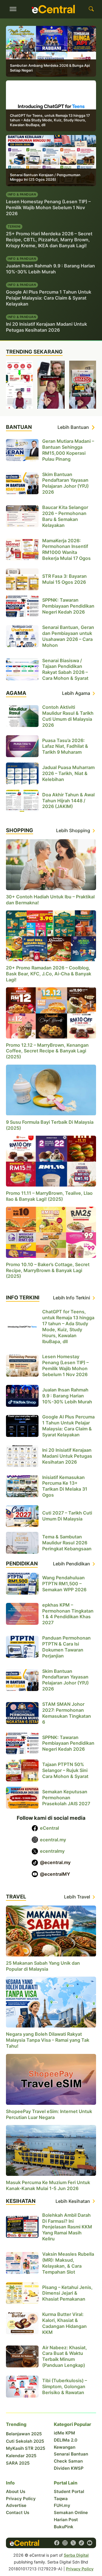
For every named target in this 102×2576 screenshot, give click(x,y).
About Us (16, 2491)
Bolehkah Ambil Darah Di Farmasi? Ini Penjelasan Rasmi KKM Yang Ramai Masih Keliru (67, 2227)
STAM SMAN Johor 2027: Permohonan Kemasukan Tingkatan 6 (67, 1713)
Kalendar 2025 (21, 2456)
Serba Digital (76, 2555)
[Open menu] (13, 9)
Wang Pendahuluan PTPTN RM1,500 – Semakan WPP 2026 (64, 1584)
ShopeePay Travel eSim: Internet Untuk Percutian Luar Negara (49, 2114)
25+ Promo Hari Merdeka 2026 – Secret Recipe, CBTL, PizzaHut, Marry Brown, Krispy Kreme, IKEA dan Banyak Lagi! (49, 240)
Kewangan (65, 2447)
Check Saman (68, 2461)
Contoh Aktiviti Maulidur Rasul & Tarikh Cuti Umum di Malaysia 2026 (68, 716)
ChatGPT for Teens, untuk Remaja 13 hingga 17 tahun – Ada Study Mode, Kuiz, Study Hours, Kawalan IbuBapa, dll (50, 120)
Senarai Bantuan (71, 2454)
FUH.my (62, 2505)
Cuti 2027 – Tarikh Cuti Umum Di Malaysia (67, 1516)
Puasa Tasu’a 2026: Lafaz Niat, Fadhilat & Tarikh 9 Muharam (65, 746)
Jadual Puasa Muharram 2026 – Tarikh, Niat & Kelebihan (68, 773)
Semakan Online (71, 2512)
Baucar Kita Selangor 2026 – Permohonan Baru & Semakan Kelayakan (65, 516)
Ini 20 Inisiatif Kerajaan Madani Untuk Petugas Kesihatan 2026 (46, 327)
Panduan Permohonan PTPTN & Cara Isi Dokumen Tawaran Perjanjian (66, 1647)
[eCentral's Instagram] (65, 2543)
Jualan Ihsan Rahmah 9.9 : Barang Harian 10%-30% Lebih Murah (50, 269)
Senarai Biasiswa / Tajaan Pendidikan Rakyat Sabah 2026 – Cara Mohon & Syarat (65, 669)
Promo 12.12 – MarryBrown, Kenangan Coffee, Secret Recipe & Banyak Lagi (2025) (47, 1051)
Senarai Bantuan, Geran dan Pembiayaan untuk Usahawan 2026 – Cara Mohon (68, 636)
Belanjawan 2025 (24, 2434)
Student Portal (69, 2491)
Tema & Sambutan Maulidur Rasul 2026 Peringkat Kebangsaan (67, 1543)
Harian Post (66, 2520)
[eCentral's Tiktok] (81, 2543)
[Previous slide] (9, 385)
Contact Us (18, 2512)
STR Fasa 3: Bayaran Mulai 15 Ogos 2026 (64, 579)
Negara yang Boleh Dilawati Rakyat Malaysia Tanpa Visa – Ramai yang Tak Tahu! (48, 2040)
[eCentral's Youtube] (90, 2543)
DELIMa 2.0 (66, 2440)
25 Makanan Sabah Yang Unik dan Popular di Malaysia (43, 1966)
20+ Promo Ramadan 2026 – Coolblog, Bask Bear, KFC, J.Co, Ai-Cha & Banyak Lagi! (49, 974)
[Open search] (91, 9)
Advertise (16, 2505)
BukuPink (64, 2527)
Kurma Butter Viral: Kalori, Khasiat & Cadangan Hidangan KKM (64, 2323)
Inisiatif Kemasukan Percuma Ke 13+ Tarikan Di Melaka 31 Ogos (65, 1486)
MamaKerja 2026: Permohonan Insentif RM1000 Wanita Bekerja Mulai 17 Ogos (66, 550)
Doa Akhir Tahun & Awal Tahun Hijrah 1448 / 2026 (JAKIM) (68, 801)
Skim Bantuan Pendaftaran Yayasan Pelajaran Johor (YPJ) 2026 (65, 483)
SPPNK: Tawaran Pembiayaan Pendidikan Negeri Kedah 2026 (68, 606)
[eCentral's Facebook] (57, 2543)
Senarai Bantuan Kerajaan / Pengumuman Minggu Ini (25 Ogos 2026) (45, 177)
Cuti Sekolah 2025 (25, 2441)
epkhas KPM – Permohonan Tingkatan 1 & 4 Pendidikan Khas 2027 (68, 1614)
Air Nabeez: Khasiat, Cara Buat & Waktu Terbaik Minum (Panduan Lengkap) (65, 2356)
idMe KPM (64, 2433)
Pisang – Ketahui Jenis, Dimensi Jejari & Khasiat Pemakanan (67, 2293)
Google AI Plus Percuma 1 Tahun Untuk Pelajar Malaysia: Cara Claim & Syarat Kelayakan (49, 298)
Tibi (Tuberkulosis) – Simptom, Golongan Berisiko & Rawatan (65, 2386)
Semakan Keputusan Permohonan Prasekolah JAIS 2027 (66, 1798)
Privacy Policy (21, 2499)
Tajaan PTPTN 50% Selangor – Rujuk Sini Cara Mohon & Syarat (65, 1771)
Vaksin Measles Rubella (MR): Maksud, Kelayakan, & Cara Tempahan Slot (68, 2263)
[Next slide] (93, 385)
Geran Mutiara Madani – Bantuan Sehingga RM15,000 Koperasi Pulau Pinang (68, 450)
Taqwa (61, 2499)
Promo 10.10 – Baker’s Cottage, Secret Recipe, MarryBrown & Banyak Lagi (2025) (48, 1270)
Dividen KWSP (69, 2468)
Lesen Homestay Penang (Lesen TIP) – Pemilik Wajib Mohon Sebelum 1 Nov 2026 (48, 207)
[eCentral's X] (73, 2543)
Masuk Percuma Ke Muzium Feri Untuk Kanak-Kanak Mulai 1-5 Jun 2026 (48, 2185)
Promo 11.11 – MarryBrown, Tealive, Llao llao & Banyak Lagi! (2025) (49, 1196)
